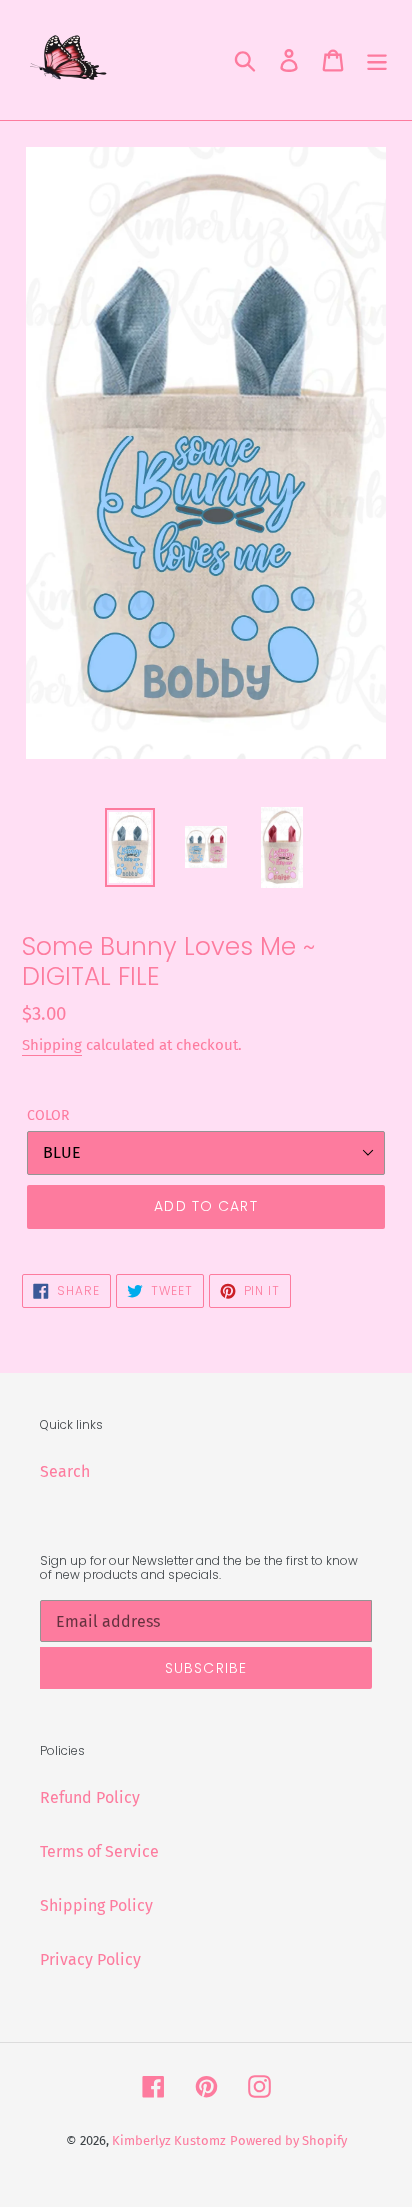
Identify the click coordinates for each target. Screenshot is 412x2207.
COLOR (48, 1115)
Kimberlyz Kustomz (169, 2140)
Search (65, 1471)
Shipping (52, 1045)
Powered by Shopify (288, 2140)
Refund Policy (90, 1797)
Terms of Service (99, 1851)
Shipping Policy (96, 1905)
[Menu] (377, 60)
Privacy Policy (90, 1959)
